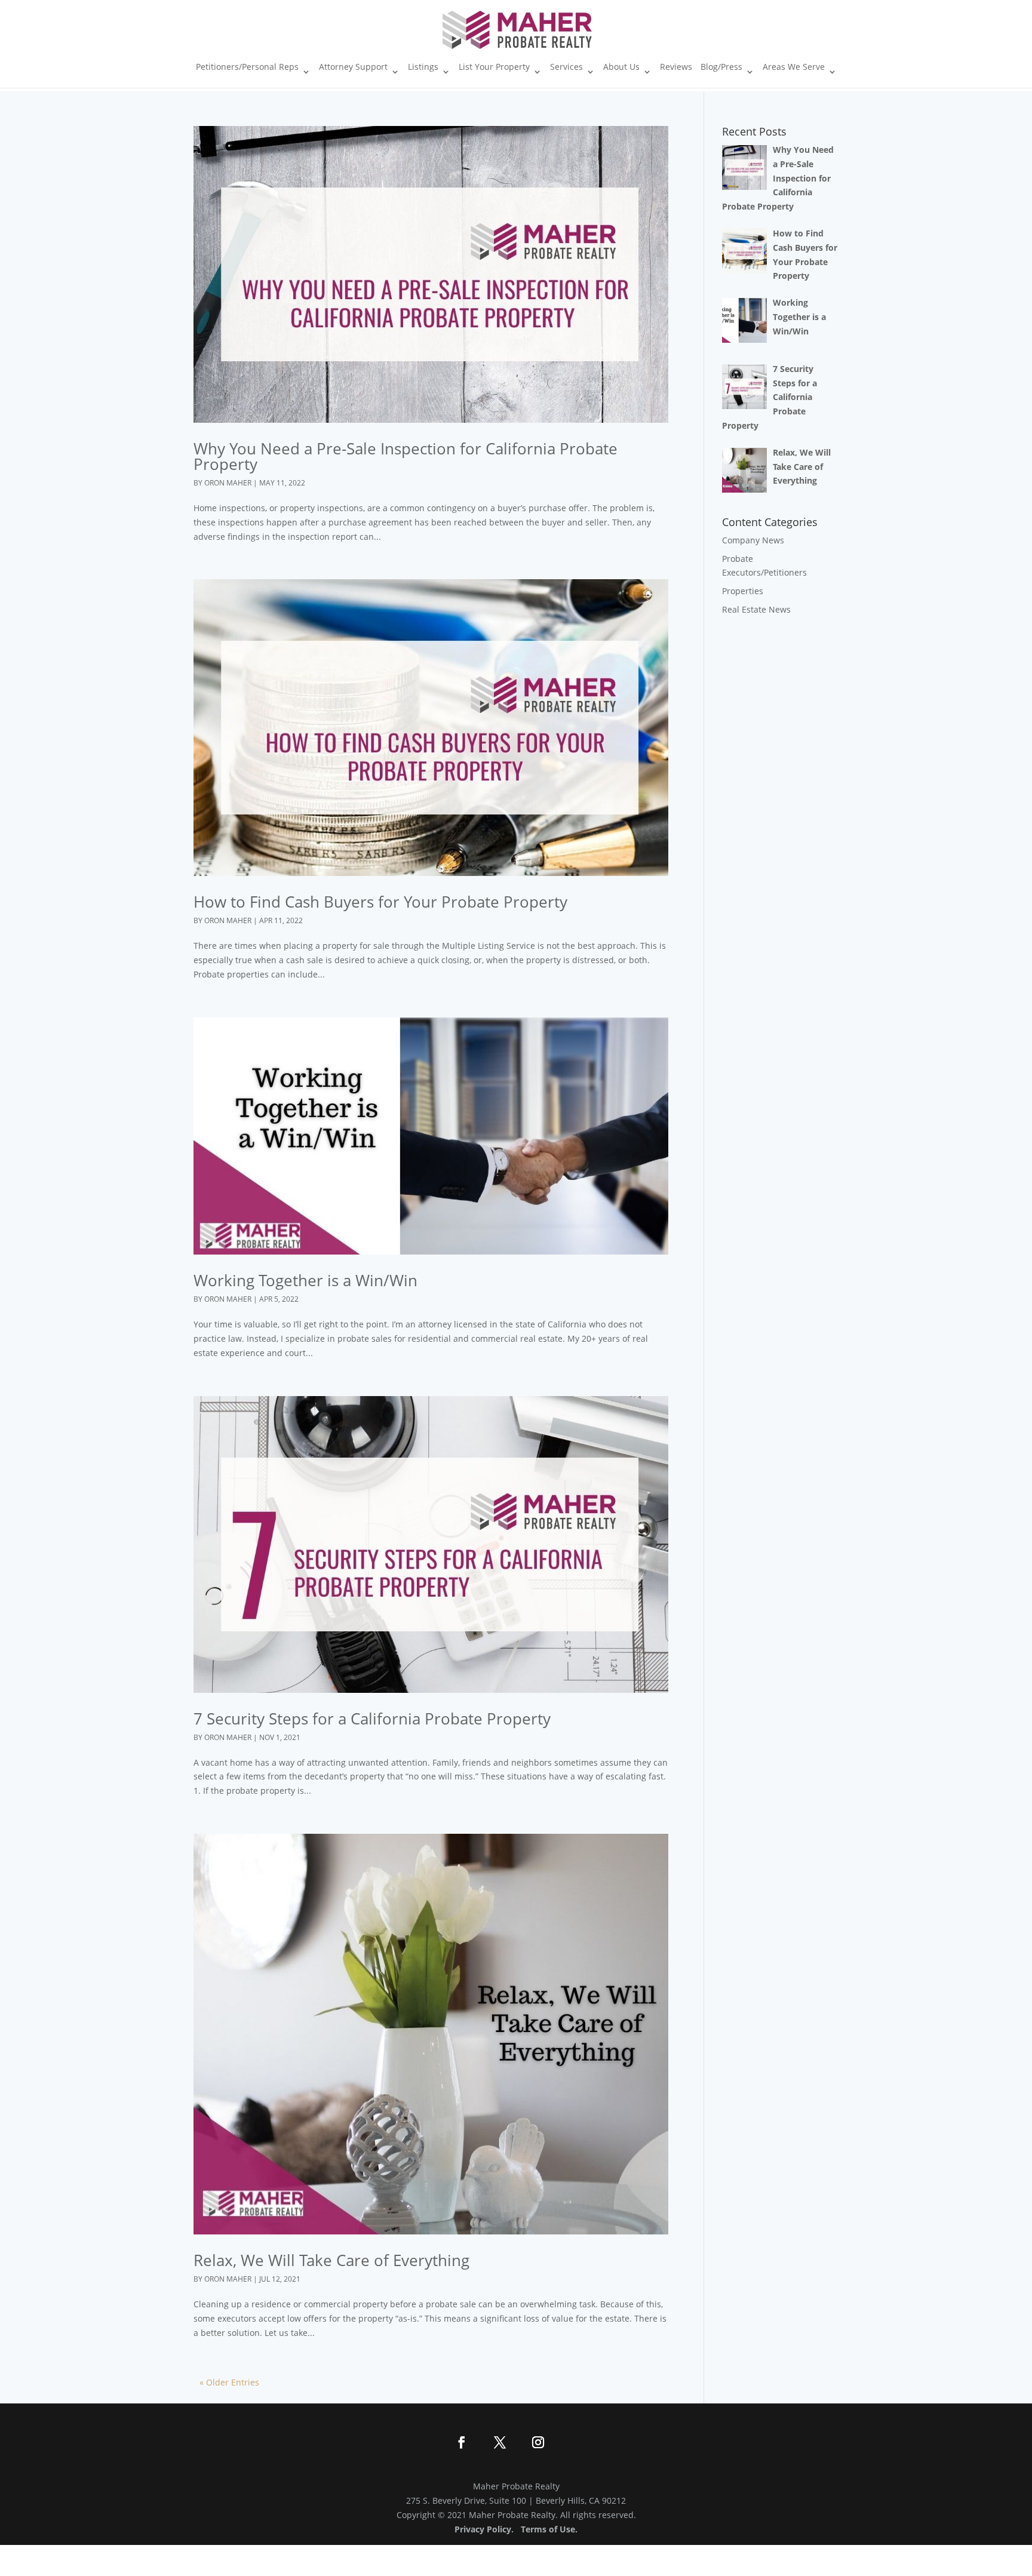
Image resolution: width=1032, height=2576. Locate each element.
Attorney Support (353, 67)
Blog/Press (721, 67)
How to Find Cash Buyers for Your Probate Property (380, 902)
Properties (743, 591)
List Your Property (494, 67)
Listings (423, 67)
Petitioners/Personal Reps (247, 67)
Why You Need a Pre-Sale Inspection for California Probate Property (406, 456)
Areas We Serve (794, 67)
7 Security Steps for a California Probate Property (372, 1719)
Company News (753, 540)
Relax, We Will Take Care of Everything (331, 2260)
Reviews (676, 67)
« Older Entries (229, 2382)
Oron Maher (228, 483)
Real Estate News (756, 609)
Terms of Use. (549, 2529)
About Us (621, 67)
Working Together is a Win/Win (305, 1280)
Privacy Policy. (484, 2529)
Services (566, 67)
